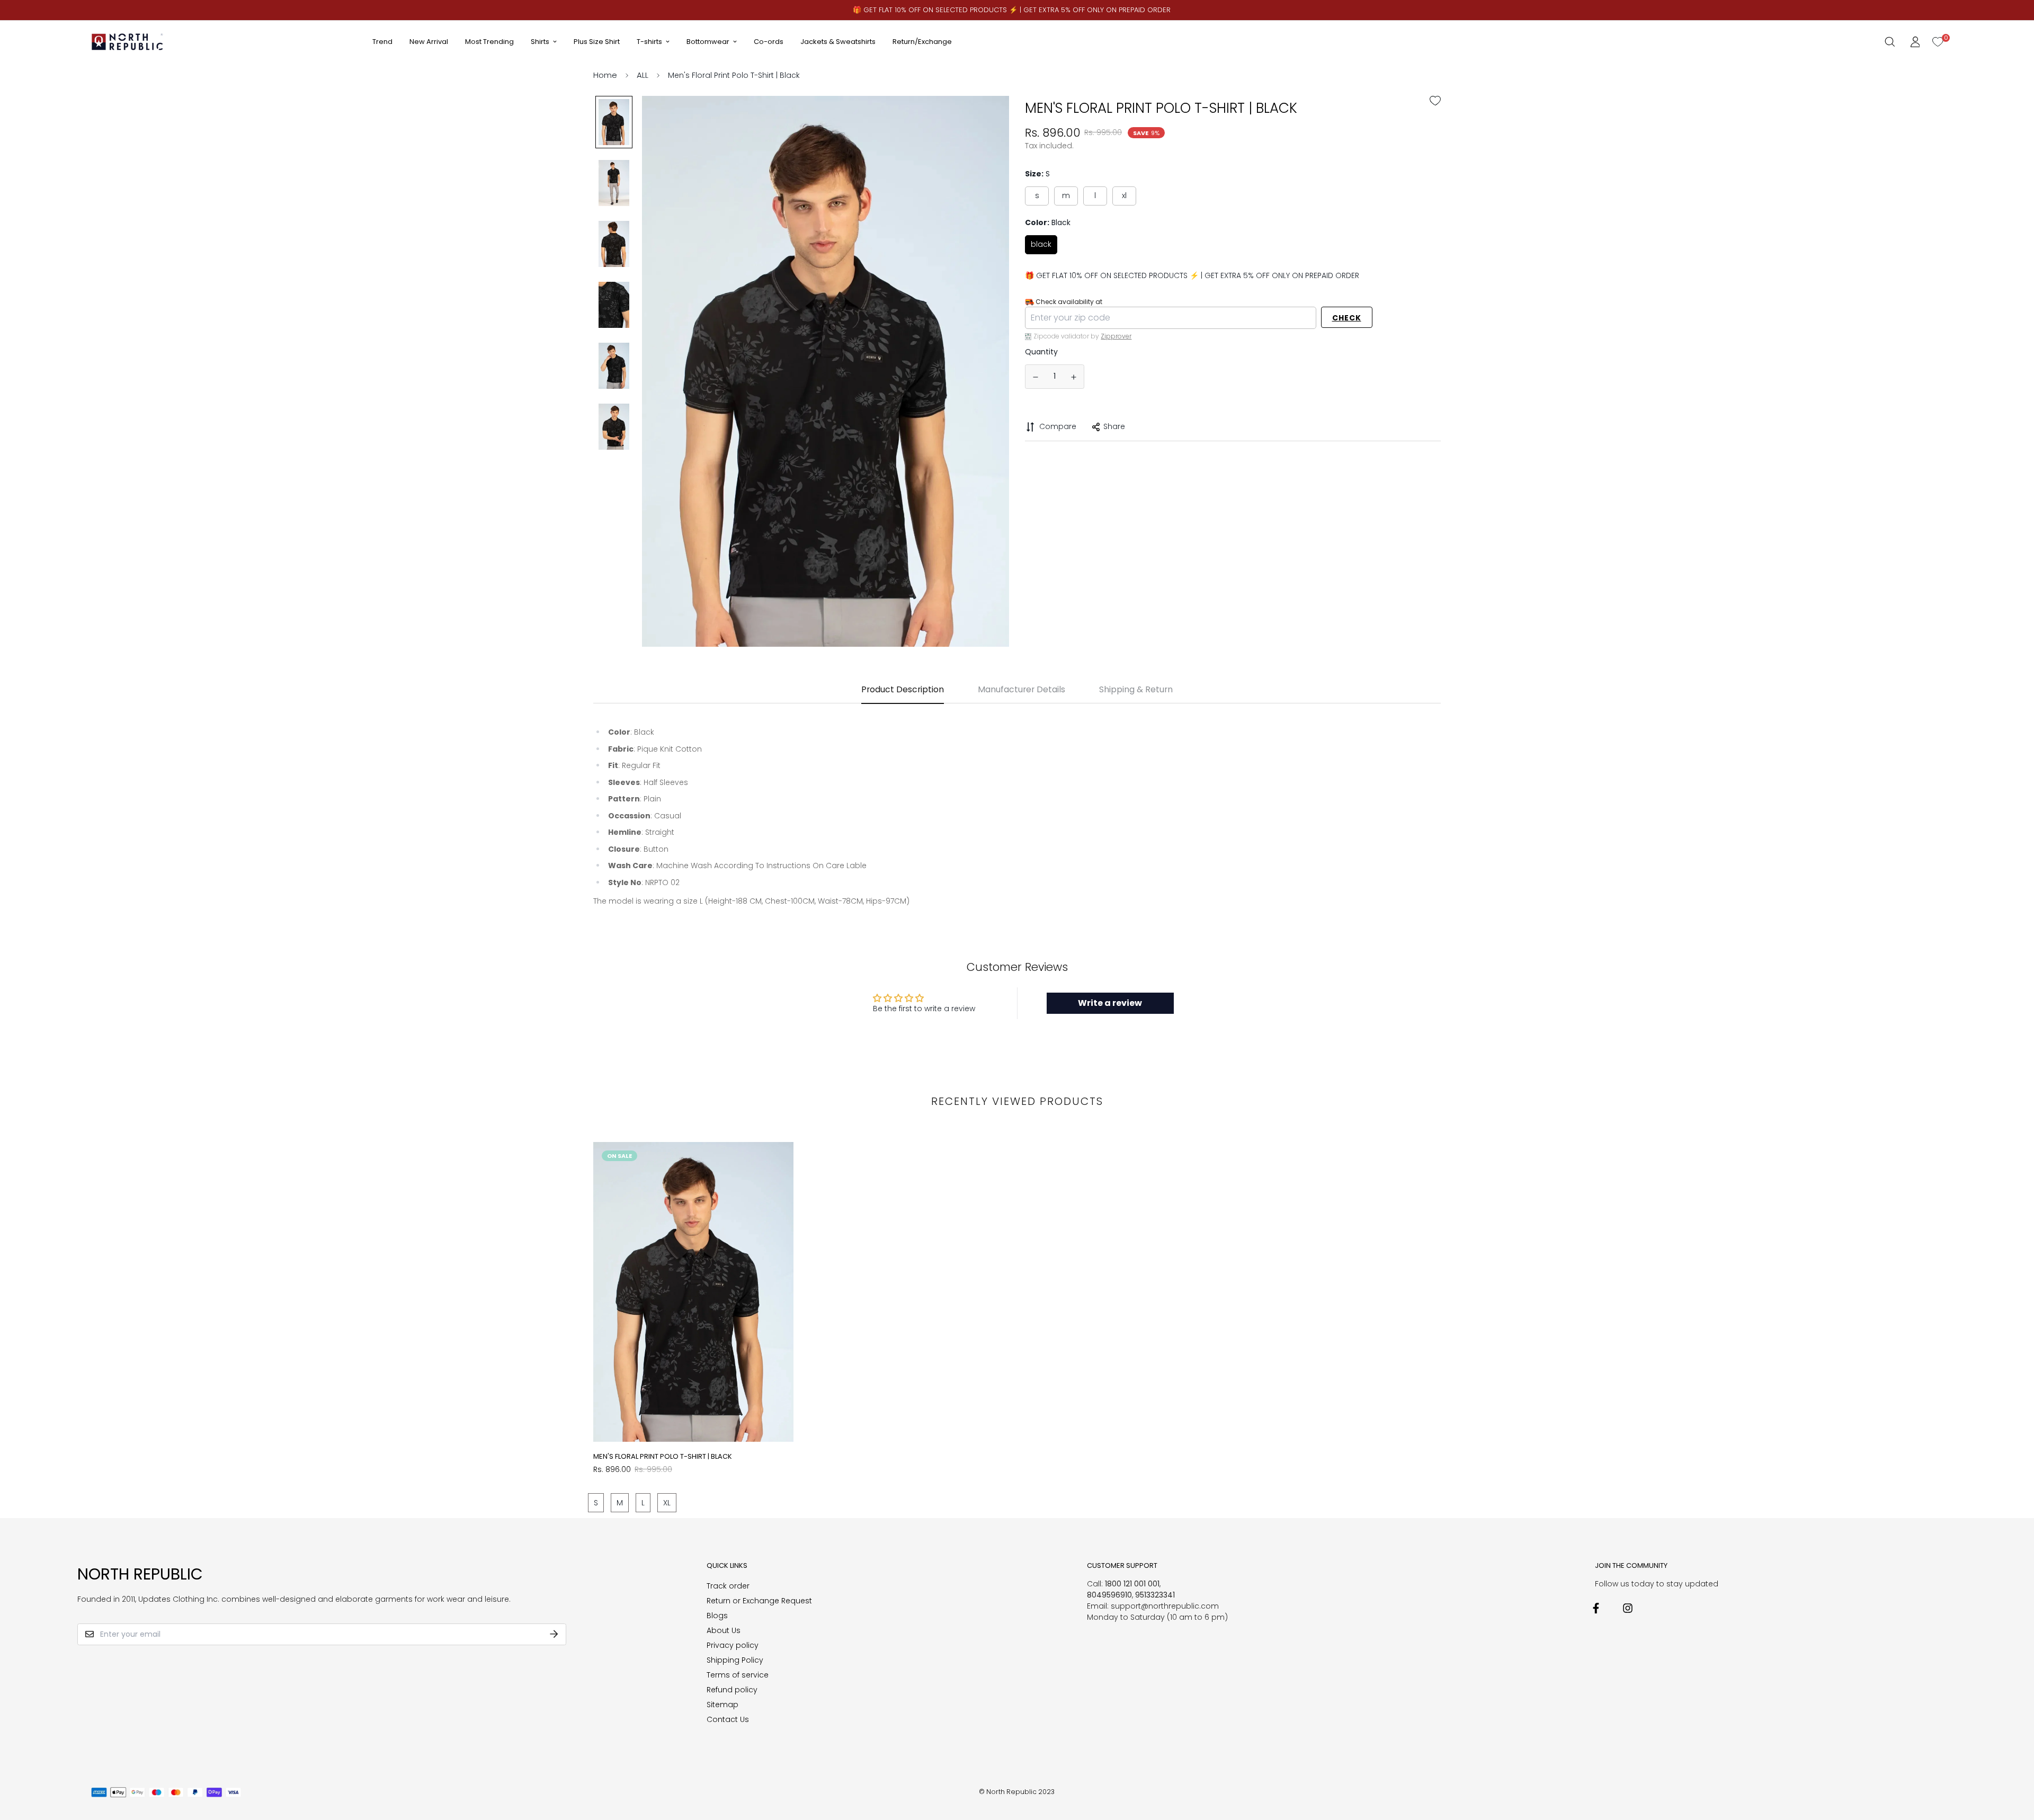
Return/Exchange (922, 42)
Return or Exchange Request (759, 1601)
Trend (382, 42)
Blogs (717, 1616)
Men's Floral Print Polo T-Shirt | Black (663, 1456)
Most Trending (489, 42)
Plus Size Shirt (597, 42)
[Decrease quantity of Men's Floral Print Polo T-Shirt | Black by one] (1036, 377)
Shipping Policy (735, 1660)
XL (1124, 195)
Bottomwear (708, 42)
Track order (728, 1586)
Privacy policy (733, 1645)
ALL (643, 75)
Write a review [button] (1110, 1003)
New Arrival (429, 42)
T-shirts (649, 42)
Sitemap (722, 1705)
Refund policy (732, 1690)
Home (605, 75)
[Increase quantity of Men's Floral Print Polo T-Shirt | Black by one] (1074, 377)
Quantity (1041, 352)
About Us (724, 1630)
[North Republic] (128, 42)
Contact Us (728, 1719)
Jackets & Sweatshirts (838, 42)
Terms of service (738, 1675)
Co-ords (769, 42)
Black (1041, 244)
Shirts (540, 42)
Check (1347, 318)
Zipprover (1116, 336)
